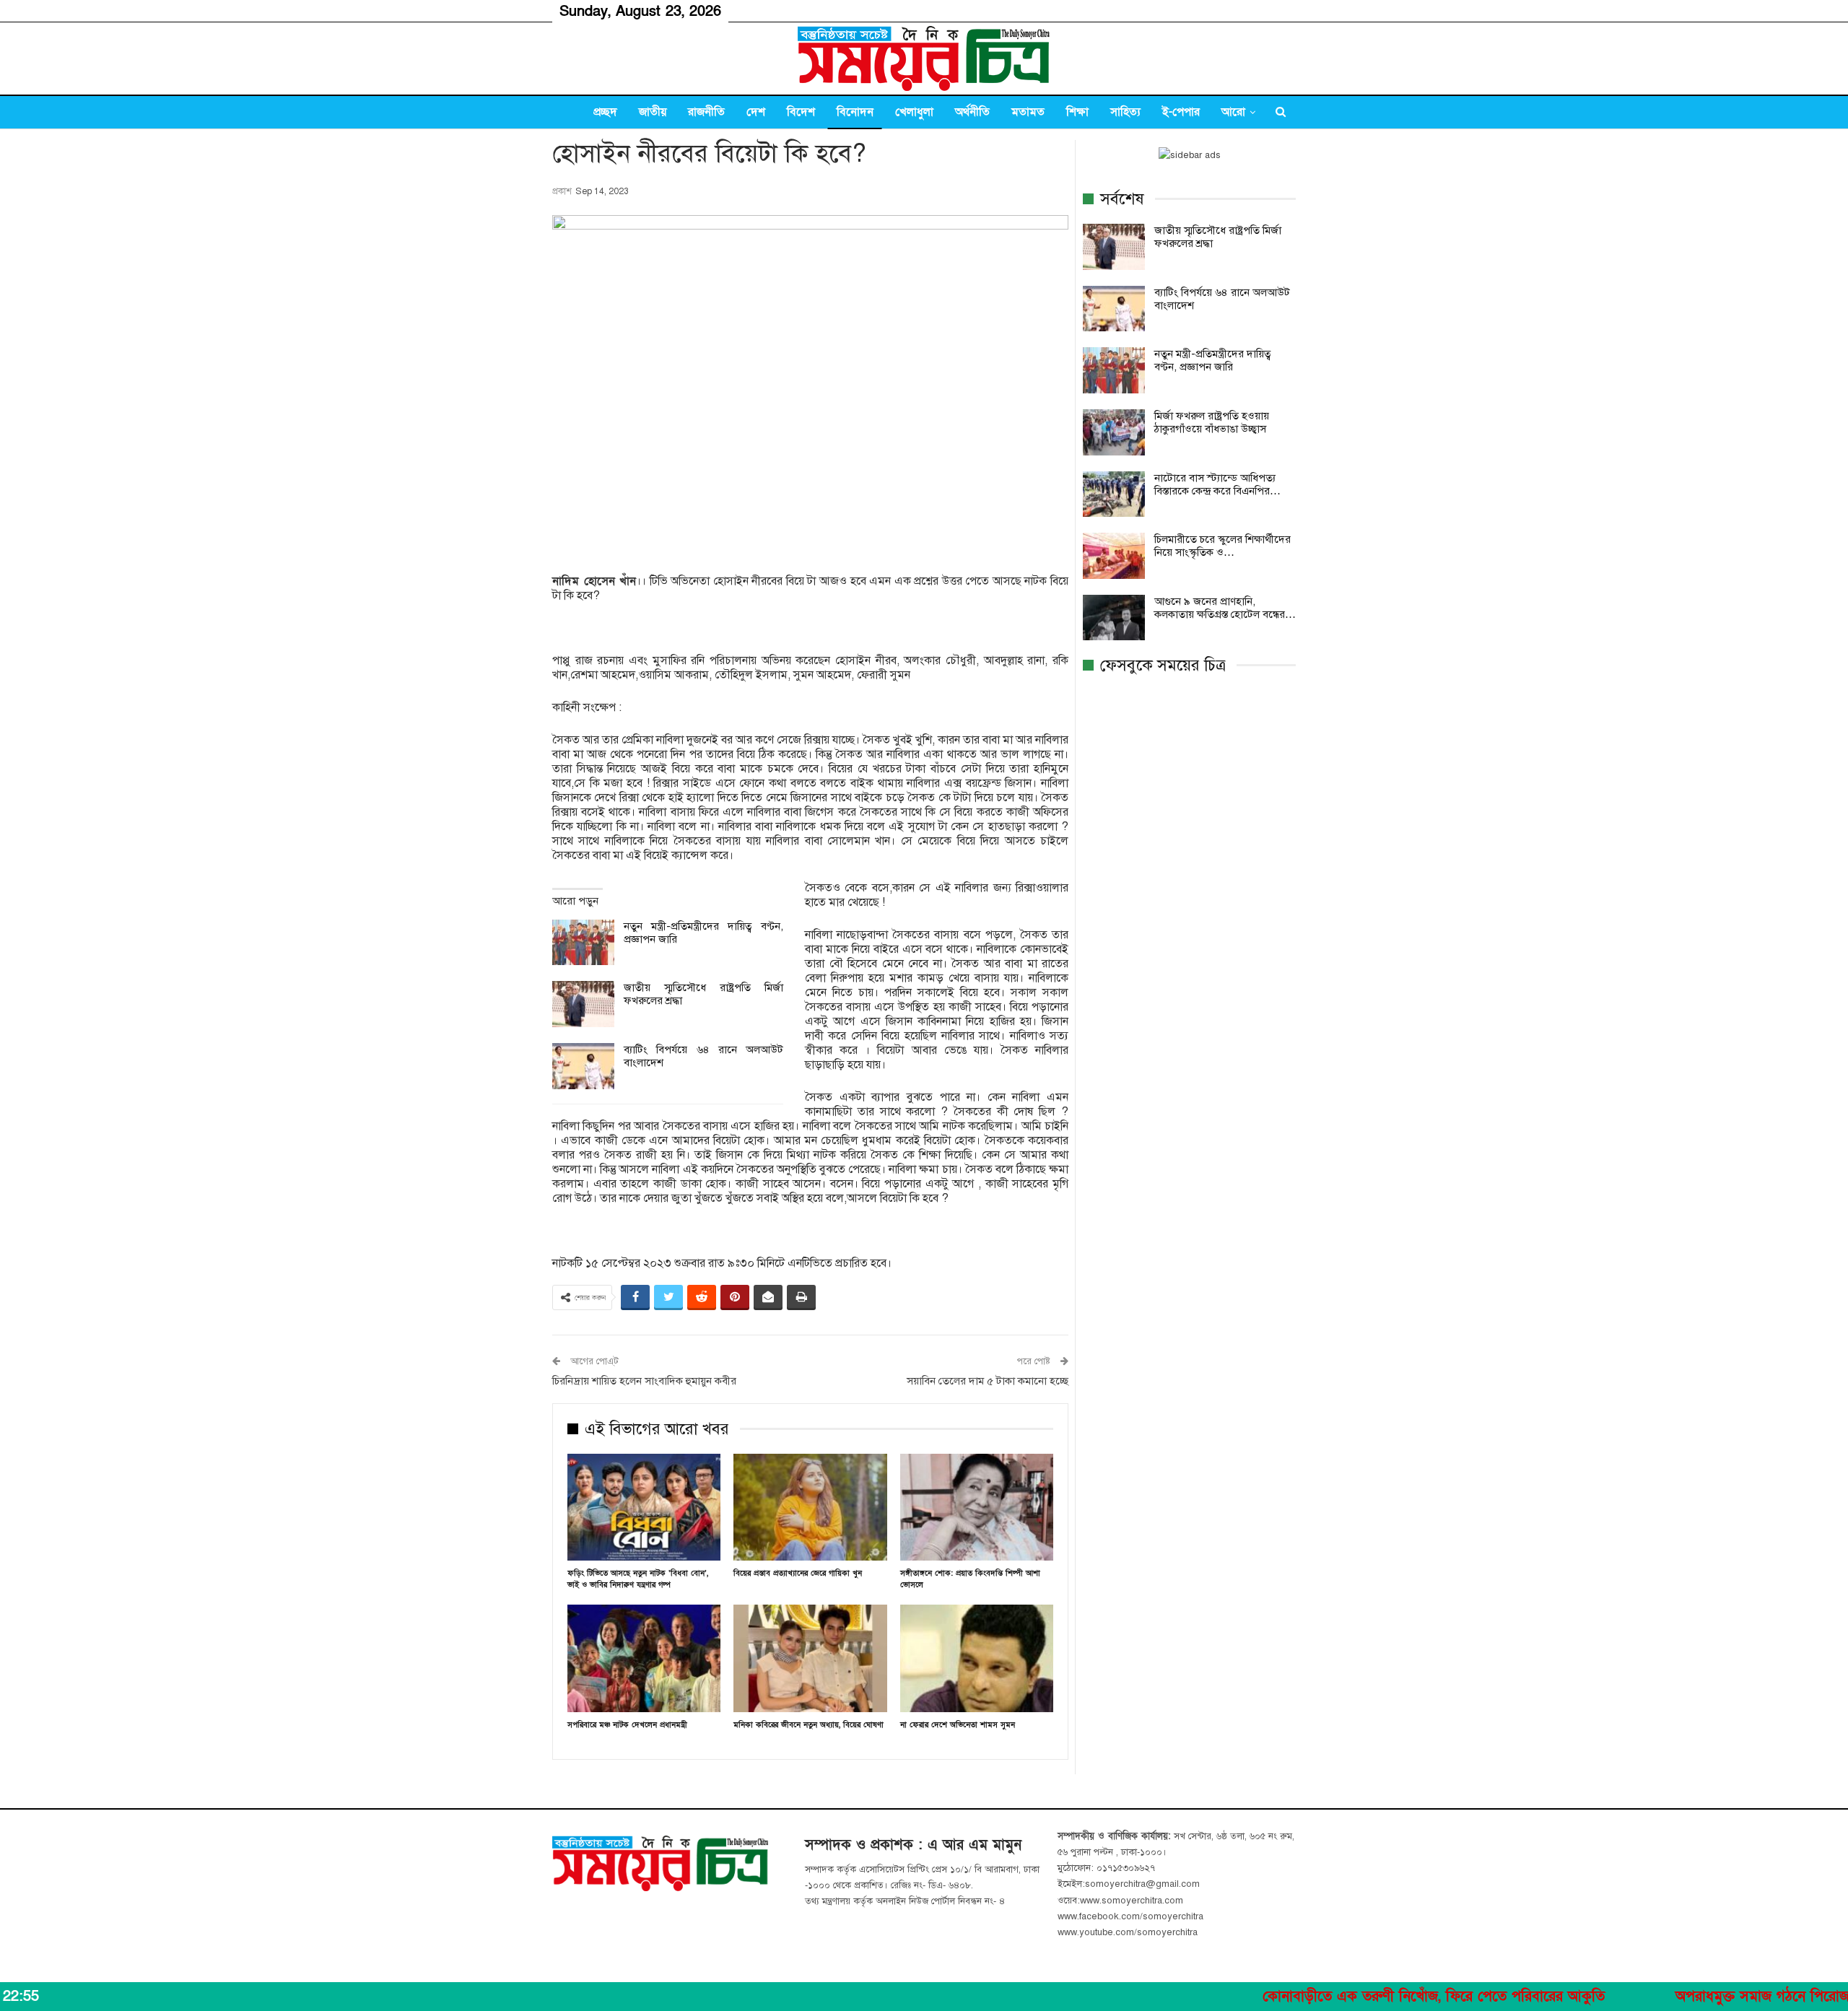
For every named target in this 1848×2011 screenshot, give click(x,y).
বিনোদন (855, 112)
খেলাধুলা (914, 112)
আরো (1233, 112)
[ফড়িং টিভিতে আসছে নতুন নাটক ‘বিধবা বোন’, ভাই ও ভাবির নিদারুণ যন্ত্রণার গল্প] (644, 1508)
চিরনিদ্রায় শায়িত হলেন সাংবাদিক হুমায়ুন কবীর (644, 1381)
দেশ (756, 112)
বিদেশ (801, 112)
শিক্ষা (1077, 112)
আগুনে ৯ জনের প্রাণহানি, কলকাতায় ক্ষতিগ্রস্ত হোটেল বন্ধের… (1225, 608)
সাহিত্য (1125, 112)
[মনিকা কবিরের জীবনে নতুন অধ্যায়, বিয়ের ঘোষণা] (810, 1658)
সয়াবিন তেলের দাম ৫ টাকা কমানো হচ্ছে (988, 1381)
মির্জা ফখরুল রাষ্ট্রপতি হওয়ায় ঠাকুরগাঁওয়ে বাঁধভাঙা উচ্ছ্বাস (1212, 422)
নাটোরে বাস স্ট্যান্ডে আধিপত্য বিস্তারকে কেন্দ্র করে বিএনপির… (1217, 484)
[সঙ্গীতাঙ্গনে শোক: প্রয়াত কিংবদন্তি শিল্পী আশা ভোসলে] (977, 1508)
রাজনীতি (706, 112)
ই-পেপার (1181, 112)
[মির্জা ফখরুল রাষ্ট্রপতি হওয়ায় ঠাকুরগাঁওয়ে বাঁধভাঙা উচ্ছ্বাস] (1114, 432)
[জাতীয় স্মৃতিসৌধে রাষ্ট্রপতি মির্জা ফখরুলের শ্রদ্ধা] (583, 1004)
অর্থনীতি (972, 112)
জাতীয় (653, 112)
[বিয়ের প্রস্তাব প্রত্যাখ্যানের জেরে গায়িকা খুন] (810, 1508)
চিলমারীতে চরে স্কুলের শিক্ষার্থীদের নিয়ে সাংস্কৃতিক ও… (1222, 546)
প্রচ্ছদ (605, 112)
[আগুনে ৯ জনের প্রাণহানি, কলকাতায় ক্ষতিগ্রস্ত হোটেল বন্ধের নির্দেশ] (1114, 618)
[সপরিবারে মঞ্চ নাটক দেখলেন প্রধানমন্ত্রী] (644, 1658)
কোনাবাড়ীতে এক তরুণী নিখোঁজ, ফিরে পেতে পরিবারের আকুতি (1346, 1997)
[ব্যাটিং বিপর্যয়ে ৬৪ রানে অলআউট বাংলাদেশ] (583, 1066)
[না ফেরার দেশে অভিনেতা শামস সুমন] (977, 1658)
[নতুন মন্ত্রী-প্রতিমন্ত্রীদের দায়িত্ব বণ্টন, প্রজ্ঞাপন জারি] (583, 943)
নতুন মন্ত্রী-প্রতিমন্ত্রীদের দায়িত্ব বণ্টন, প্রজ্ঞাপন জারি (1213, 360)
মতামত (1028, 112)
